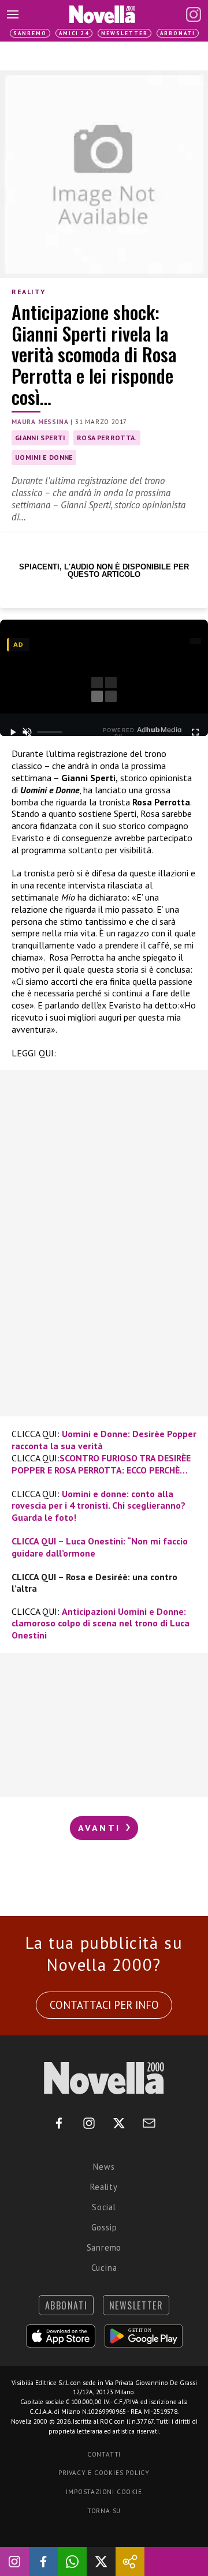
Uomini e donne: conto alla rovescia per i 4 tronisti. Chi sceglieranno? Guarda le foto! (99, 1506)
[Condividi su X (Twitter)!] (101, 2562)
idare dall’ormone (59, 1553)
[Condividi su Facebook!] (43, 2562)
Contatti (104, 2454)
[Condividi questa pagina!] (130, 2562)
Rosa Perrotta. (107, 438)
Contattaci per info (104, 2005)
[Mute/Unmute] (27, 732)
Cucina (104, 2268)
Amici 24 (74, 33)
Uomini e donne (44, 457)
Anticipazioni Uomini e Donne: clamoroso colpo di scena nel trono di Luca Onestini (101, 1623)
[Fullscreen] (195, 732)
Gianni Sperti (40, 438)
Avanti (101, 1828)
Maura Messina (40, 422)
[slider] (50, 732)
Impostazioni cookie (104, 2492)
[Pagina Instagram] (194, 14)
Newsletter (125, 33)
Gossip (104, 2227)
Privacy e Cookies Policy (104, 2473)
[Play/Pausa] (13, 732)
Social (104, 2207)
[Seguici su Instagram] (14, 2562)
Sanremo (30, 33)
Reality (28, 292)
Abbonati (178, 33)
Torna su (104, 2511)
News (104, 2167)
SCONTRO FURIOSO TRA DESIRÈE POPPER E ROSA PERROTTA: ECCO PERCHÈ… (101, 1464)
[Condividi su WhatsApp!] (72, 2562)
